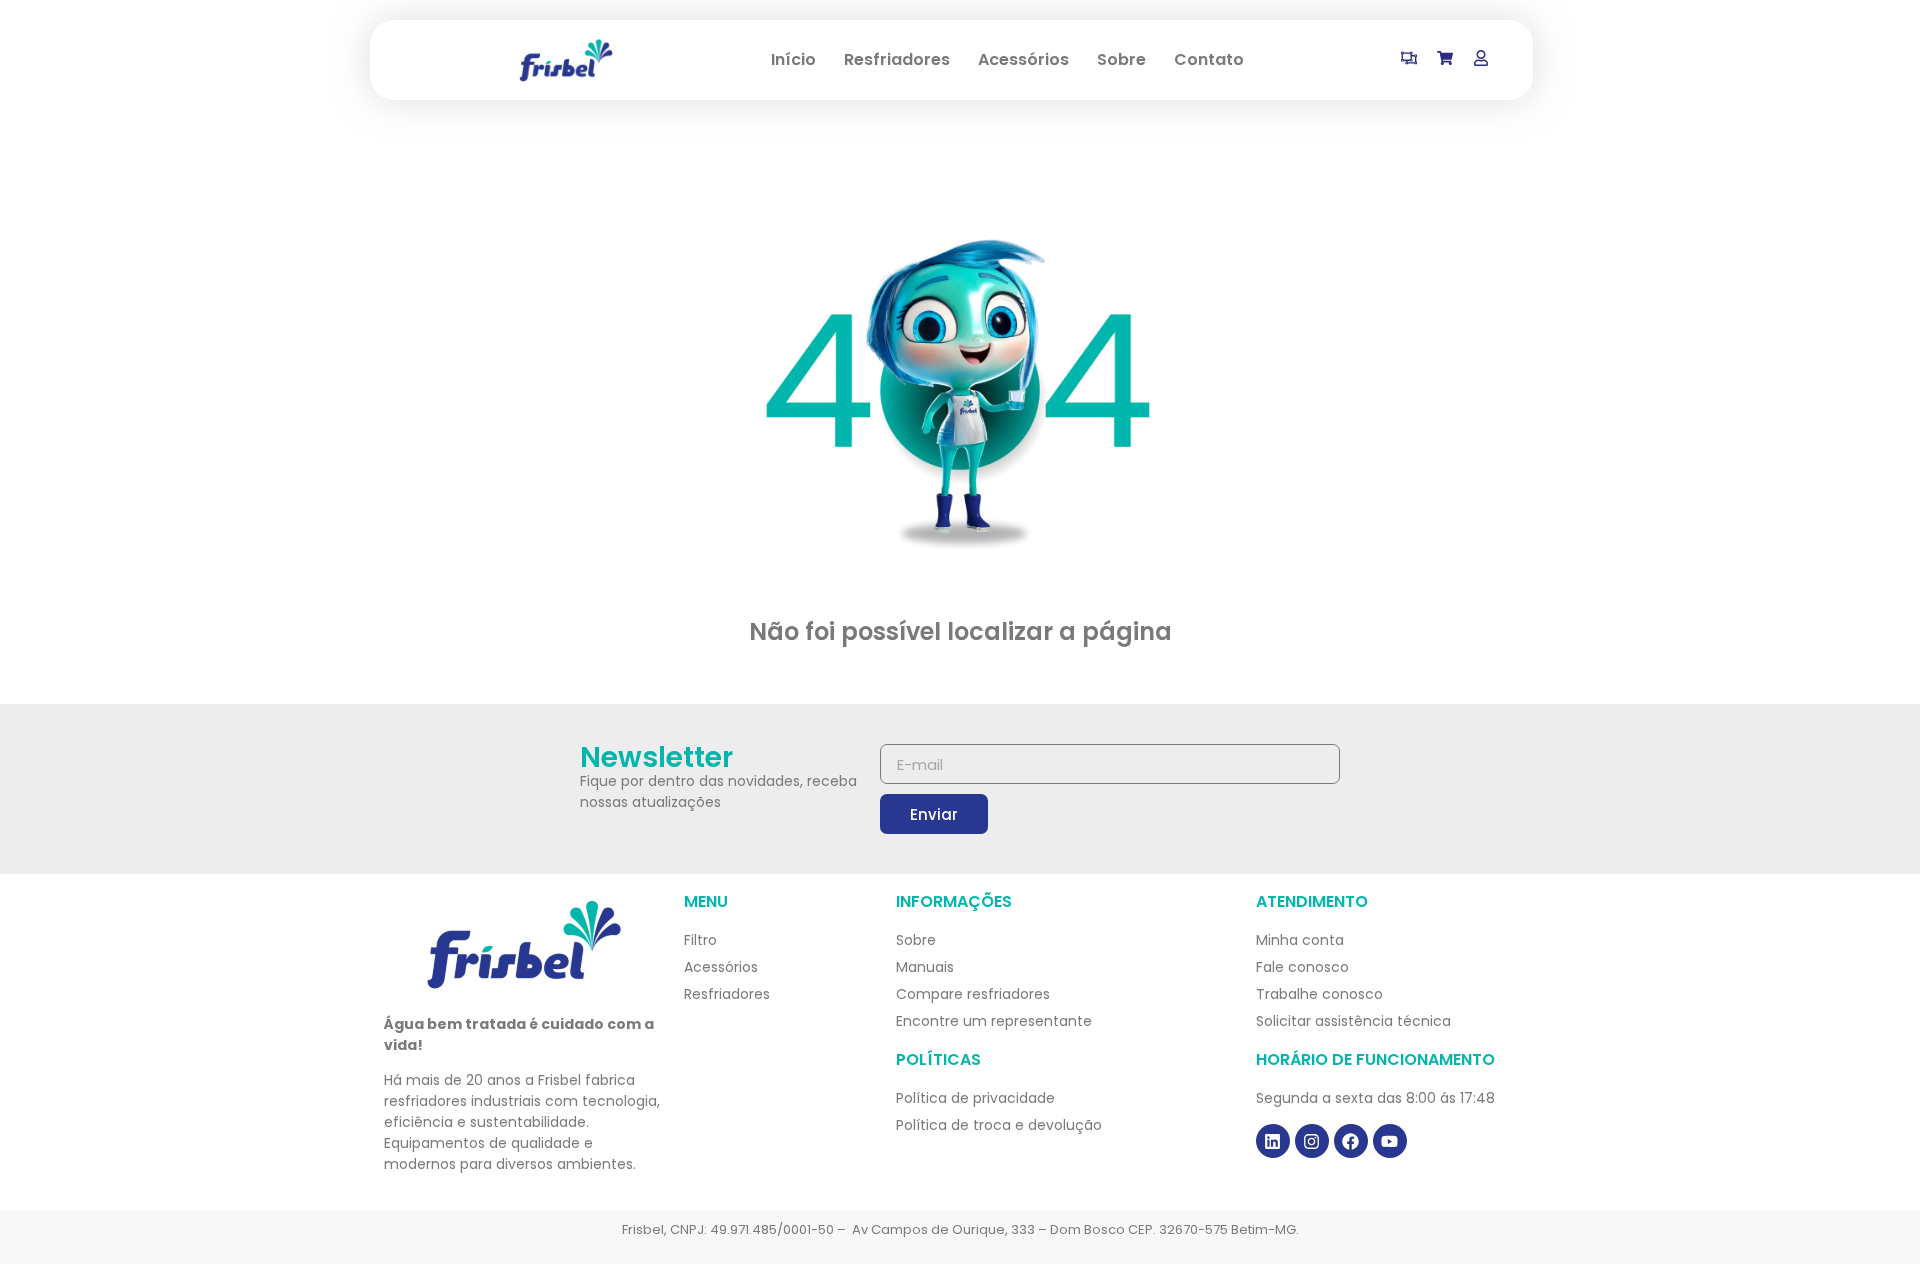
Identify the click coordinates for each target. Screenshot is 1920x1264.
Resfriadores (897, 59)
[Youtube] (1390, 1141)
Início (793, 59)
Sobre (1121, 59)
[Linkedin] (1273, 1141)
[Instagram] (1312, 1141)
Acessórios (1023, 59)
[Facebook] (1351, 1141)
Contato (1209, 59)
